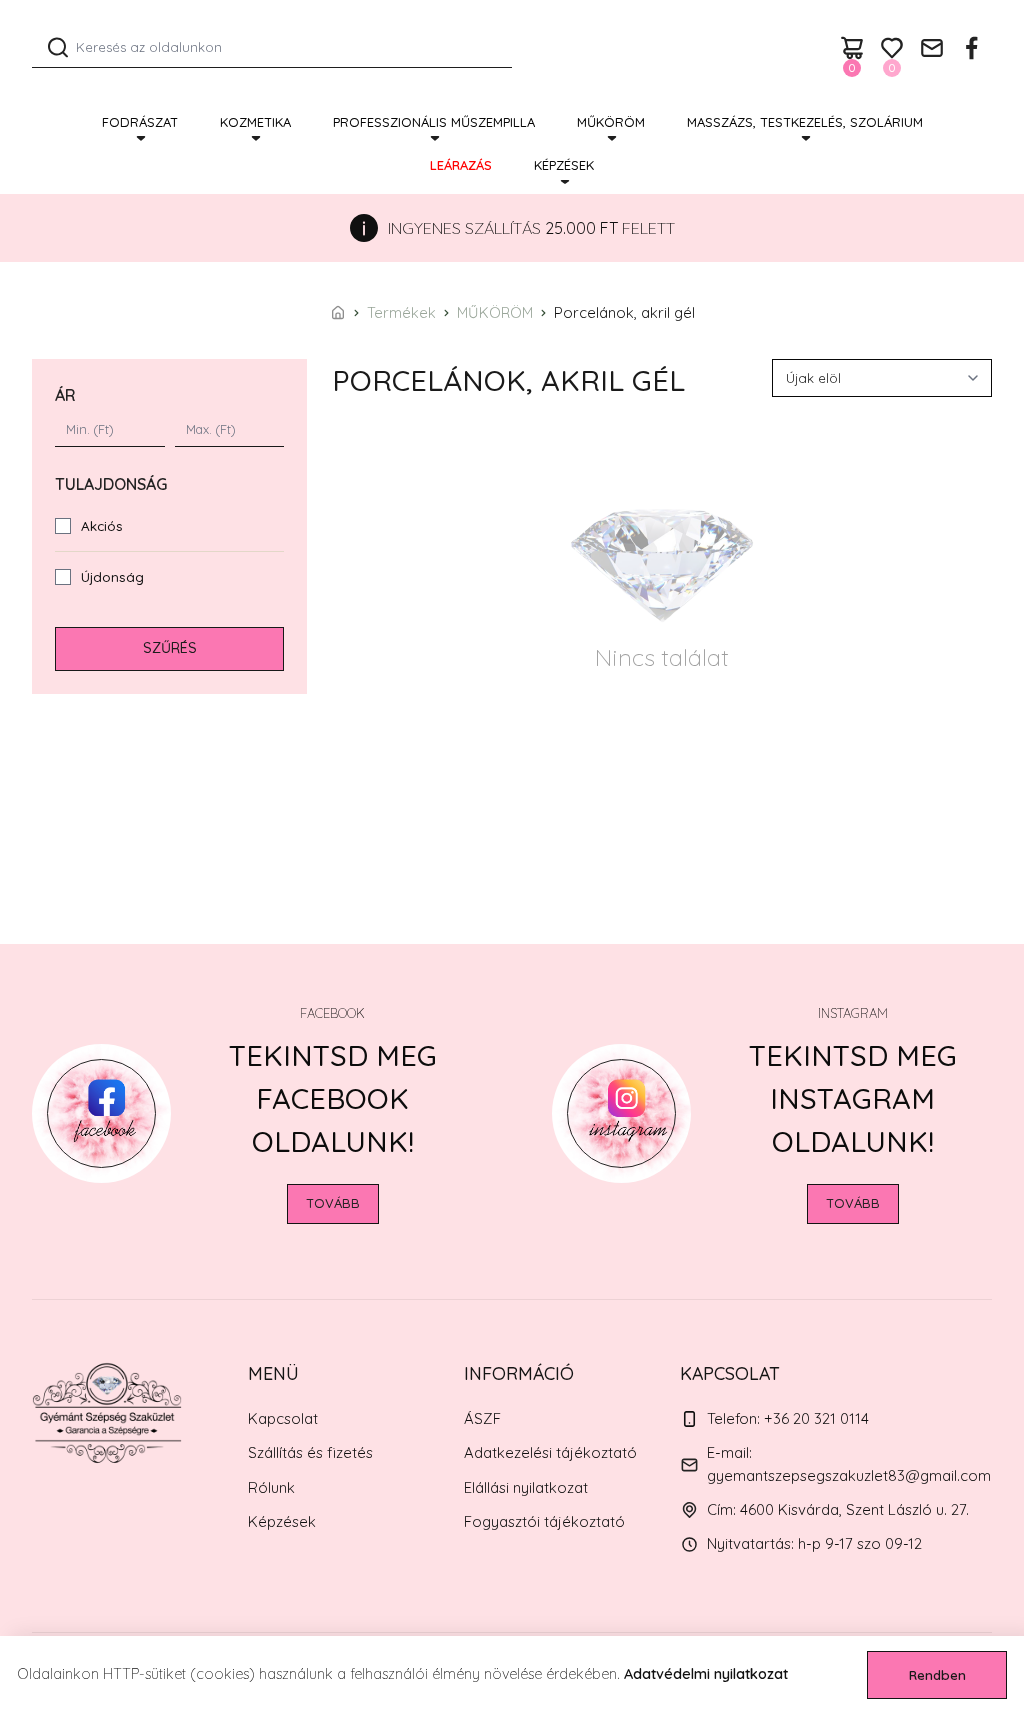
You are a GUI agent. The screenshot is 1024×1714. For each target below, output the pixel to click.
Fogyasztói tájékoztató (544, 1521)
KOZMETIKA (255, 122)
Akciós (102, 526)
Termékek (401, 312)
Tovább (333, 1203)
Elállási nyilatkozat (526, 1487)
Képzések (564, 165)
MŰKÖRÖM (611, 122)
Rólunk (271, 1487)
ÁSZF (482, 1418)
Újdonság (112, 577)
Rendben (937, 1675)
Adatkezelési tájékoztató (550, 1452)
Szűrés (170, 648)
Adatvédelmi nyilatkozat (706, 1674)
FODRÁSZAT (140, 122)
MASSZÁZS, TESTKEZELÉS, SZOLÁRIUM (805, 122)
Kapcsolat (283, 1418)
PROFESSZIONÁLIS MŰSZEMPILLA (434, 122)
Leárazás (461, 165)
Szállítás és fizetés (310, 1452)
